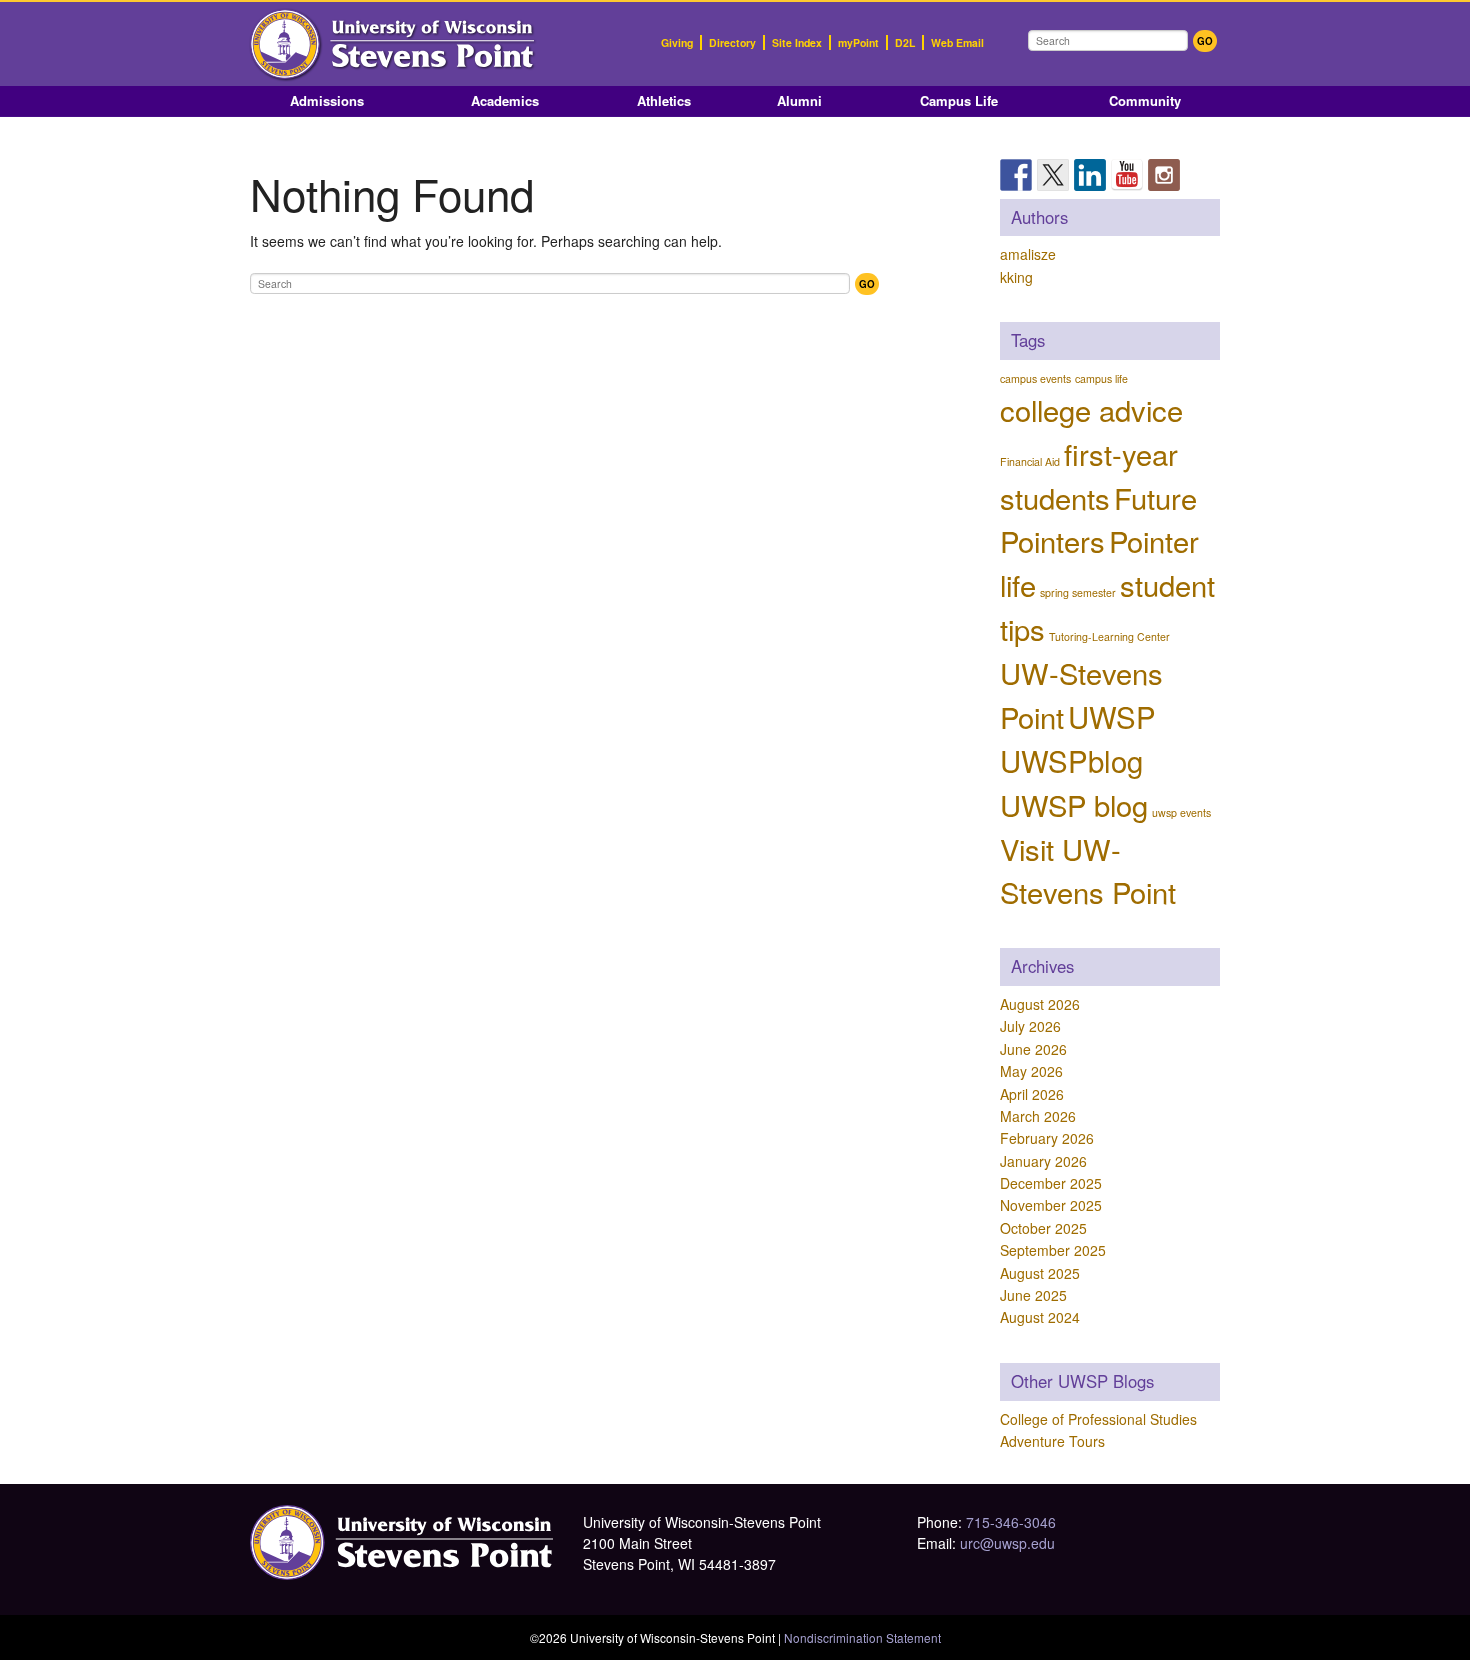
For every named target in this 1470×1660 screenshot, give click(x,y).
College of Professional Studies (1098, 1419)
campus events (1035, 378)
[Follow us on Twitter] (1053, 175)
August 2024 (1040, 1317)
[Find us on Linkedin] (1090, 175)
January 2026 (1043, 1161)
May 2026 (1031, 1071)
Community (1145, 100)
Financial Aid (1030, 461)
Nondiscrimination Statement (862, 1637)
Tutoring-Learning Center (1109, 636)
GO (1205, 41)
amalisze (1028, 254)
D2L (905, 42)
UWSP (1112, 716)
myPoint (858, 42)
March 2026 (1038, 1116)
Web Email (957, 42)
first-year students (1089, 475)
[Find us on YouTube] (1127, 175)
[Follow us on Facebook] (1016, 175)
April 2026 (1032, 1094)
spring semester (1078, 592)
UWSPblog (1071, 760)
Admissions (327, 100)
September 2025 (1053, 1250)
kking (1016, 277)
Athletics (664, 100)
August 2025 (1040, 1273)
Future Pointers (1098, 519)
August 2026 (1040, 1004)
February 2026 (1047, 1138)
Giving (677, 42)
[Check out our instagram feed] (1164, 175)
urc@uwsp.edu (1007, 1543)
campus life (1101, 378)
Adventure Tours (1052, 1441)
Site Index (797, 42)
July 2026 (1030, 1026)
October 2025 (1043, 1228)
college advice (1091, 409)
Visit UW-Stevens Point (1088, 870)
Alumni (799, 100)
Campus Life (959, 100)
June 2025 (1033, 1295)
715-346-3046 (1011, 1522)
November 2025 (1051, 1205)
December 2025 (1051, 1183)
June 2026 (1033, 1049)
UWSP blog (1074, 804)
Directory (732, 42)
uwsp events (1181, 812)
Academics (505, 100)
